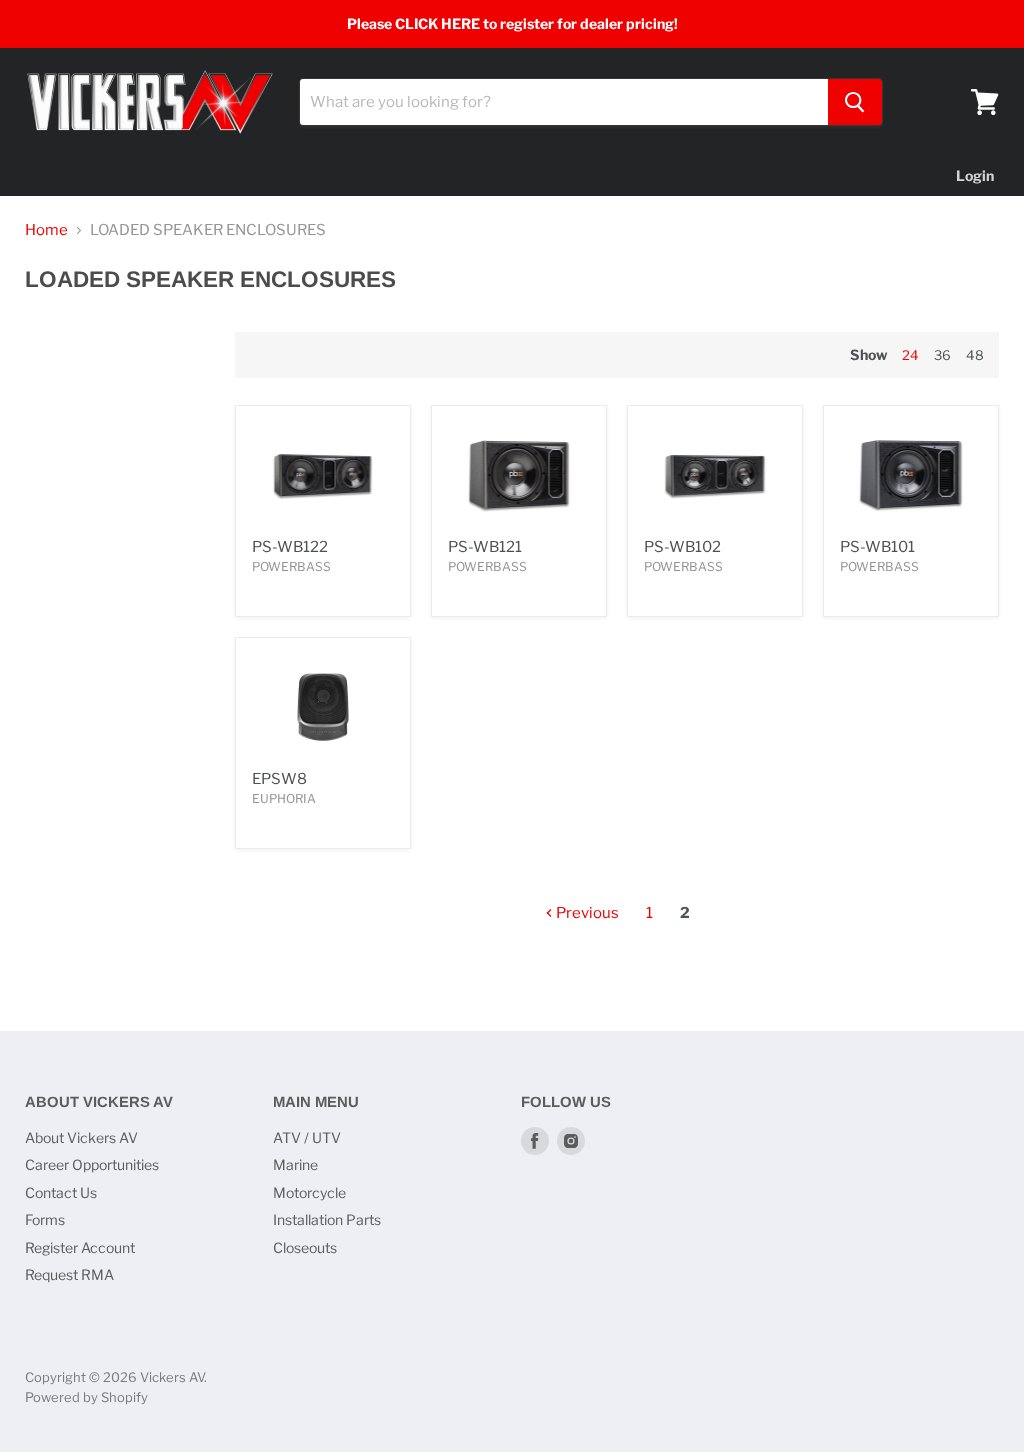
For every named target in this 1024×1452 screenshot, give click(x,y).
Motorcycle (309, 1192)
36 (942, 355)
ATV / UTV (307, 1137)
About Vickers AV (81, 1137)
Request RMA (69, 1274)
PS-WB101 (877, 547)
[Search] (855, 102)
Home (46, 230)
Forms (45, 1219)
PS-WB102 (682, 547)
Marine (295, 1164)
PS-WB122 (290, 547)
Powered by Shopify (86, 1397)
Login (975, 175)
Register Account (80, 1247)
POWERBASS (291, 566)
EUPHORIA (284, 798)
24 (910, 355)
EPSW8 (279, 779)
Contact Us (61, 1192)
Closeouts (305, 1247)
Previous (586, 913)
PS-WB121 (485, 547)
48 (975, 355)
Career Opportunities (92, 1164)
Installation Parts (327, 1219)
